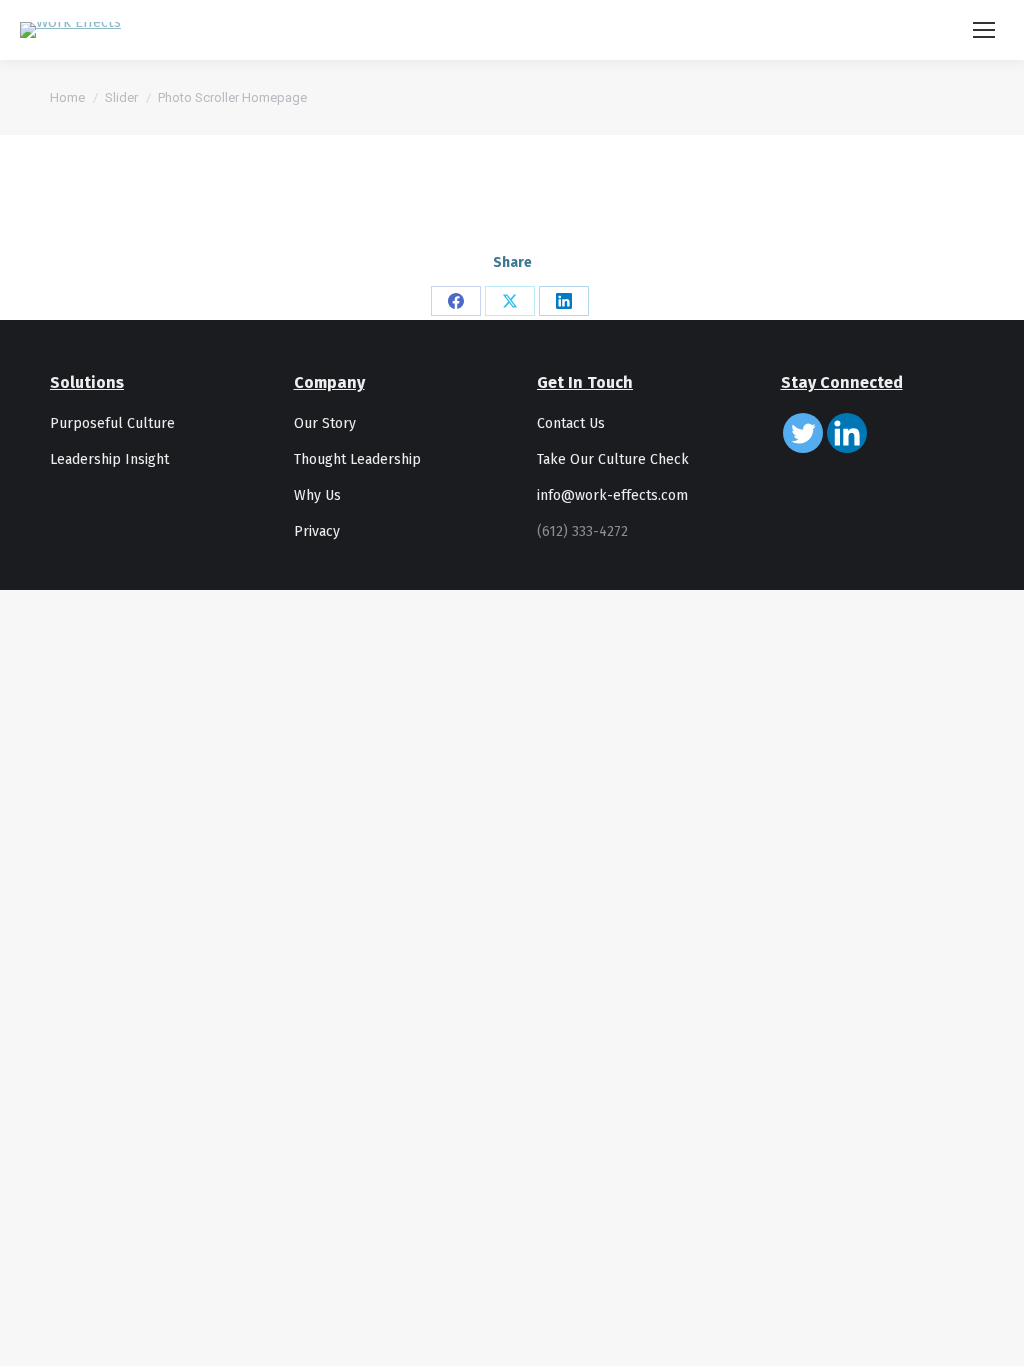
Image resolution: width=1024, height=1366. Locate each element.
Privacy (317, 531)
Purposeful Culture (112, 423)
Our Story (325, 423)
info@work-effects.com (612, 495)
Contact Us (571, 423)
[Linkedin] (847, 433)
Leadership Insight (109, 459)
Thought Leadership (357, 459)
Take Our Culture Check (613, 459)
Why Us (317, 495)
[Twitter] (803, 433)
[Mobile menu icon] (984, 30)
